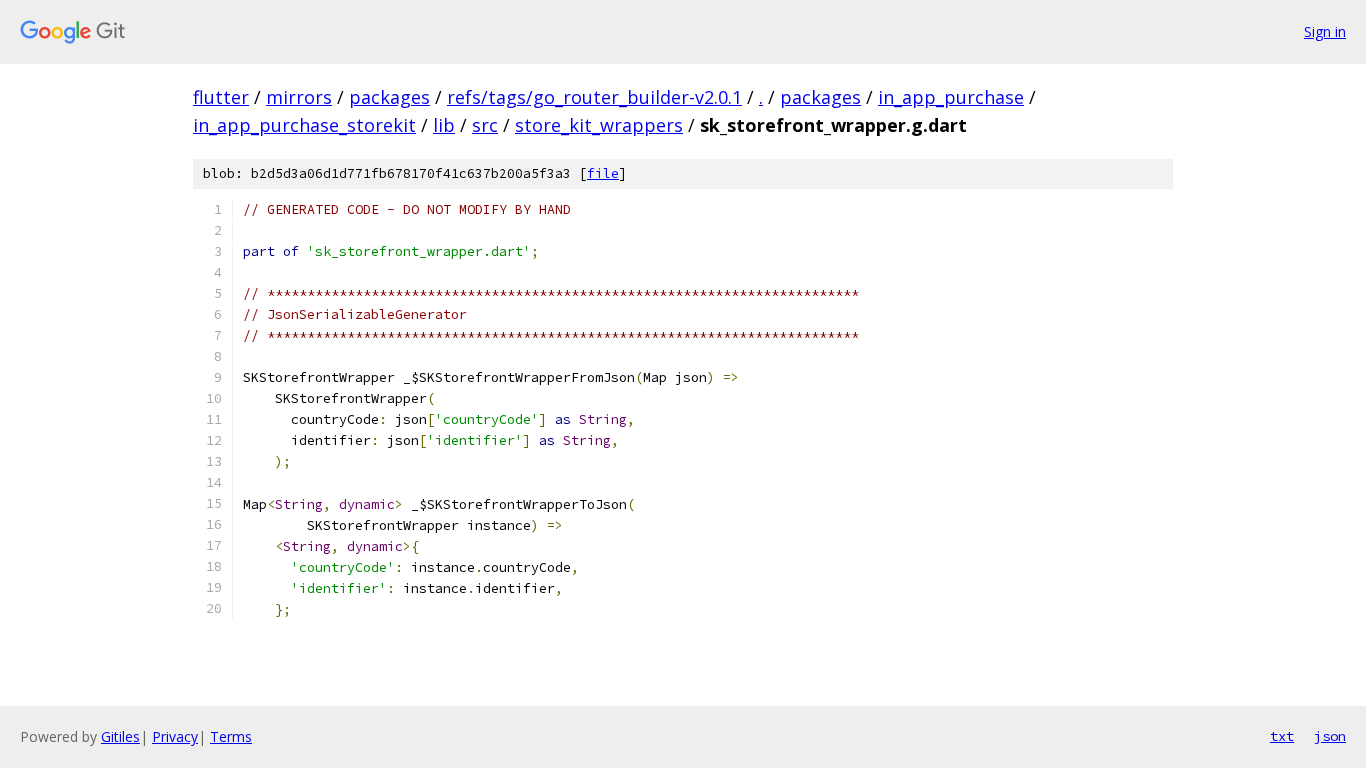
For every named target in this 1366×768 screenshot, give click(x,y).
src (485, 125)
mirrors (299, 97)
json (1330, 736)
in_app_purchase (951, 97)
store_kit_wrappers (599, 125)
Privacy (175, 736)
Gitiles (120, 736)
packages (389, 97)
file (603, 173)
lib (444, 125)
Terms (231, 736)
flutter (221, 97)
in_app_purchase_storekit (304, 125)
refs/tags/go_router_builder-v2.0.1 (594, 97)
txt (1282, 736)
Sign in (1325, 31)
